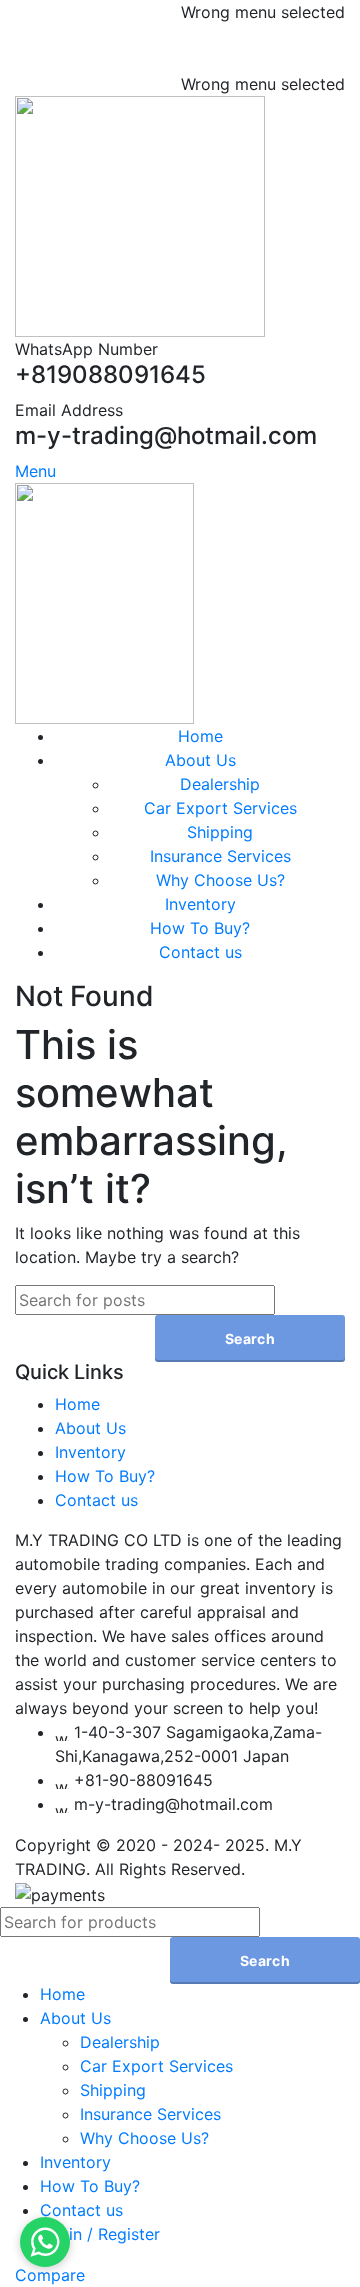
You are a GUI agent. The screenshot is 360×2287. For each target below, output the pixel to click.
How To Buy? (105, 1476)
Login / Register (100, 2234)
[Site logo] (140, 215)
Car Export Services (220, 808)
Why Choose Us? (220, 880)
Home (77, 1404)
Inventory (90, 1452)
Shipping (220, 832)
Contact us (96, 1500)
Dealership (220, 784)
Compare (50, 2275)
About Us (90, 1428)
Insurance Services (220, 856)
